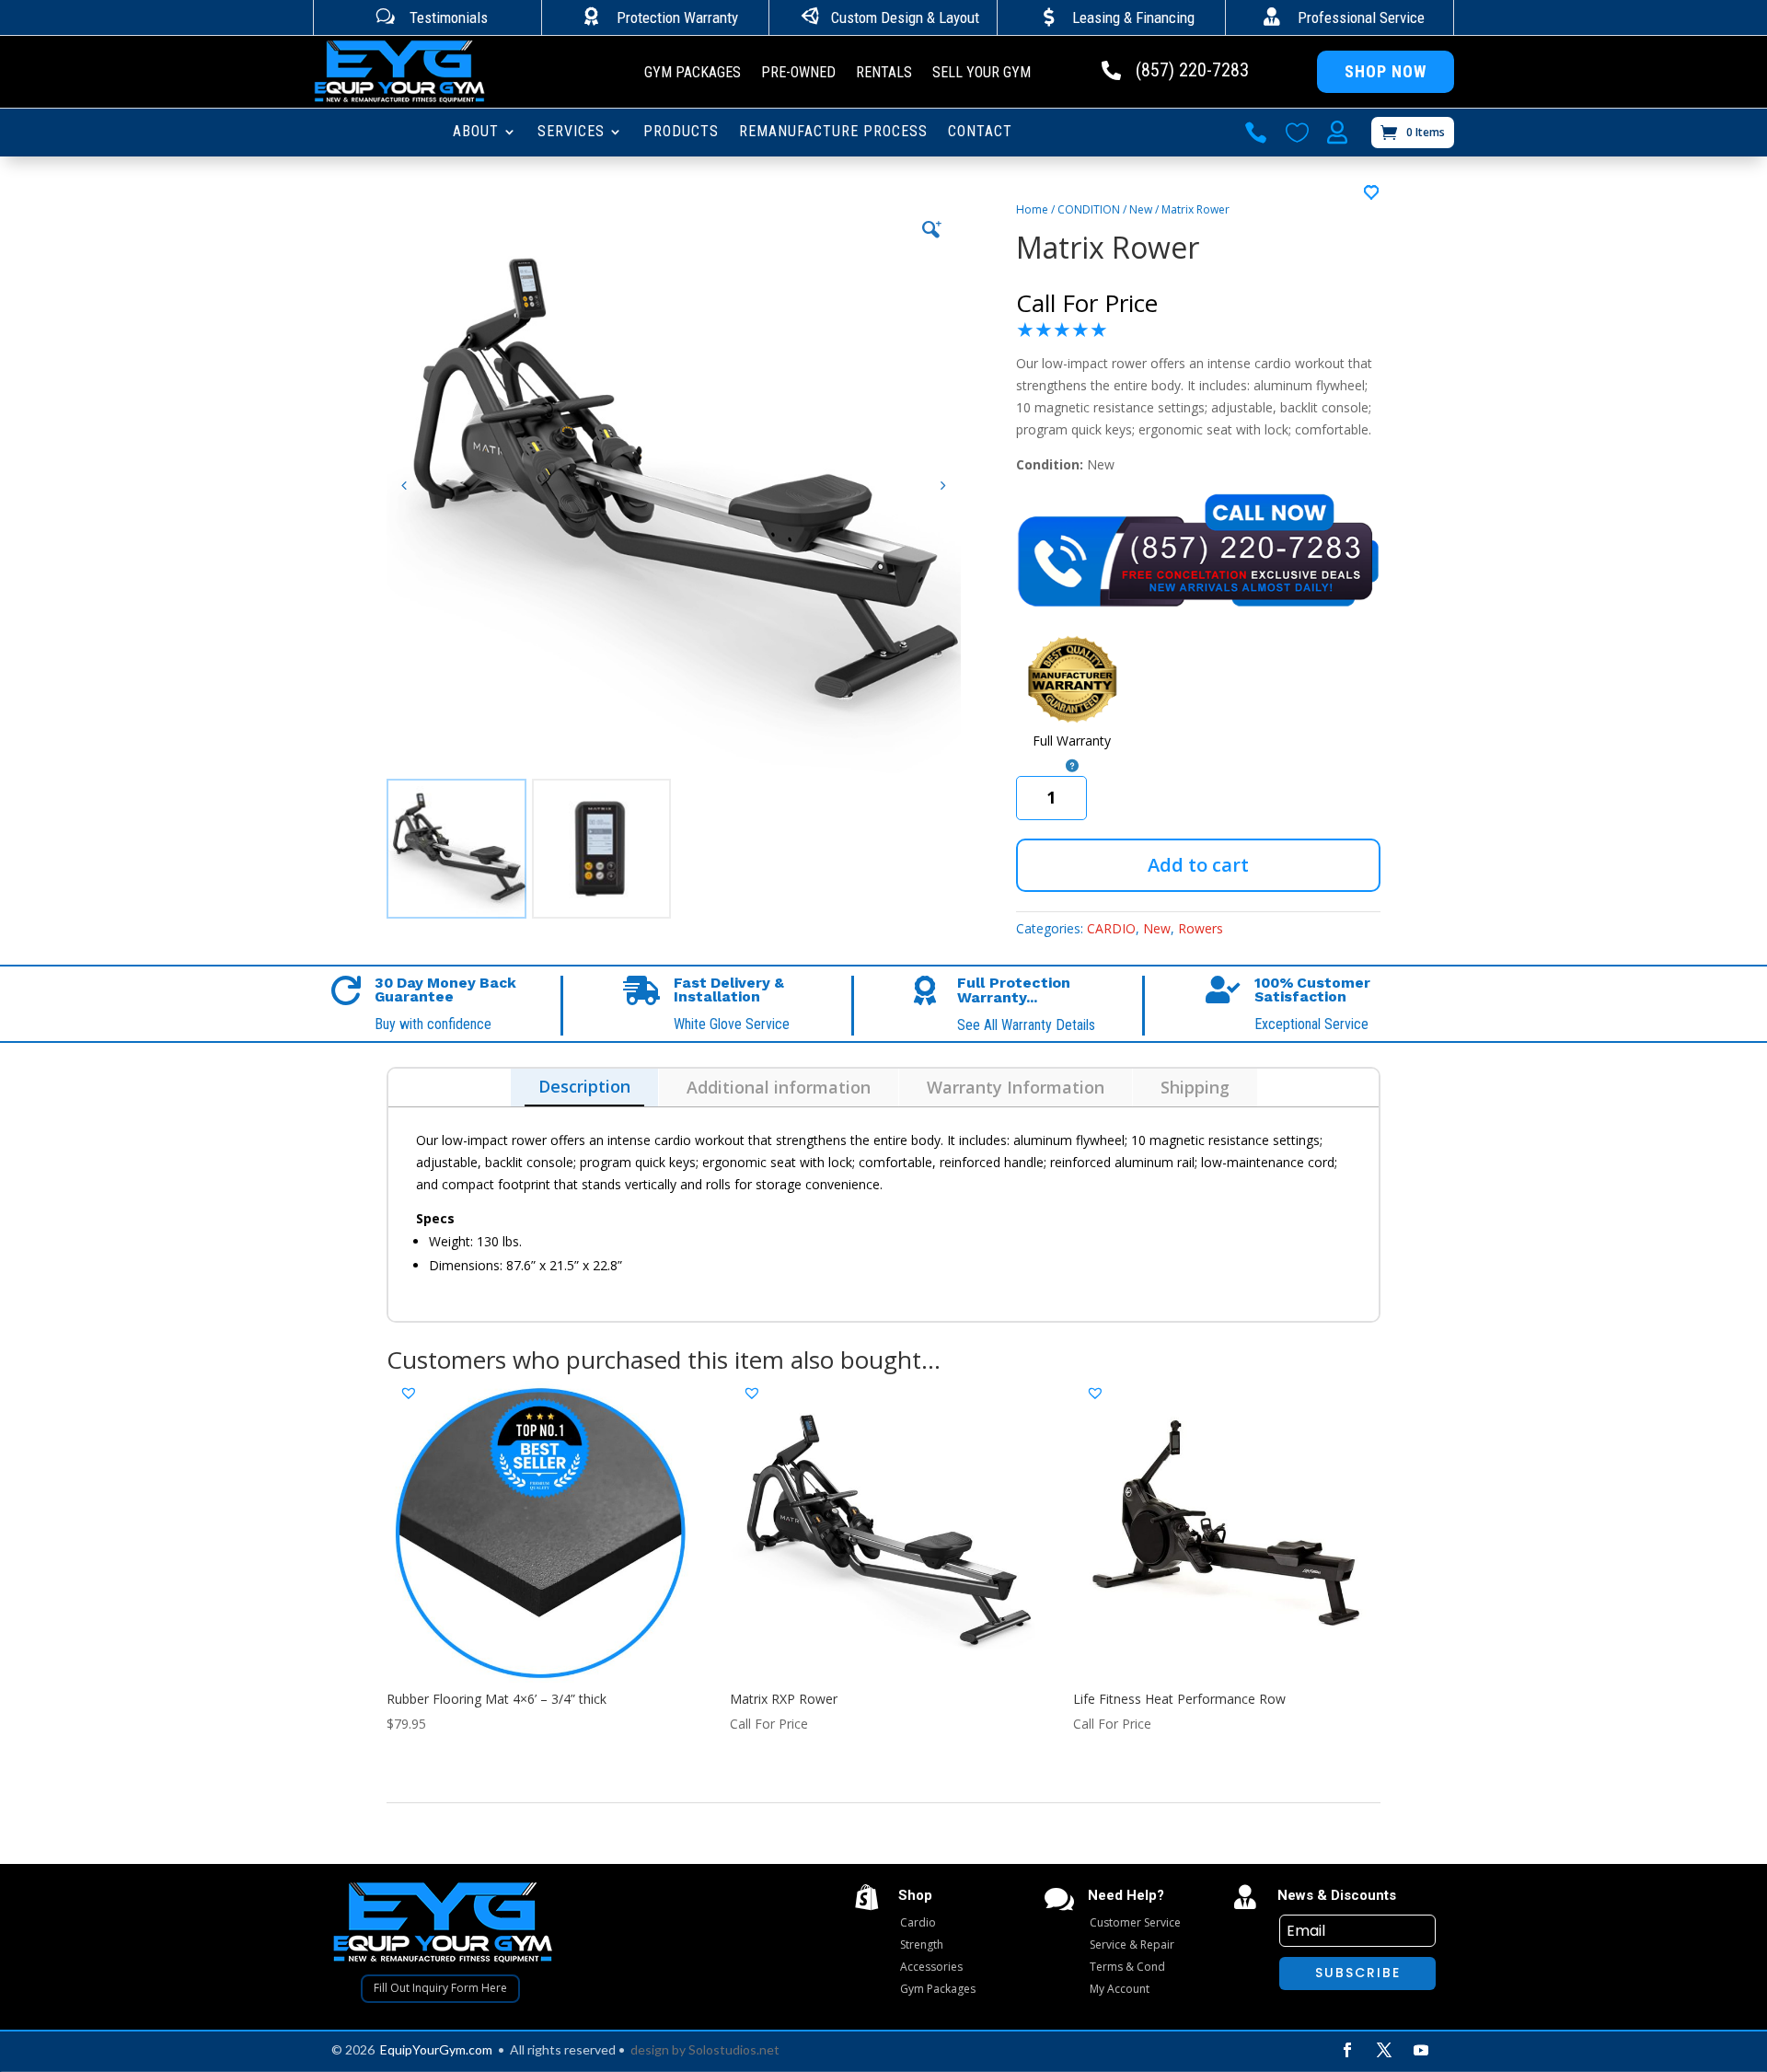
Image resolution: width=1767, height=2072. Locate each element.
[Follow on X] (1384, 2050)
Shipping (1195, 1087)
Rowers (1201, 928)
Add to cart (1198, 865)
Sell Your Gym (982, 74)
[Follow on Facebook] (1347, 2050)
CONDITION (1089, 209)
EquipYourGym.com (436, 2049)
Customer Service (1135, 1922)
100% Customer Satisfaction (1312, 990)
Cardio (918, 1922)
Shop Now (1386, 71)
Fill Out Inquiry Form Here (440, 1988)
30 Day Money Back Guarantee (445, 990)
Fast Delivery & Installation (729, 990)
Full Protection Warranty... (1014, 990)
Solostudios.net (734, 2049)
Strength (922, 1945)
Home (1032, 209)
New (1141, 209)
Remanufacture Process (833, 133)
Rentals (884, 74)
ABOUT (476, 133)
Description (584, 1086)
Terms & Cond (1127, 1967)
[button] (943, 486)
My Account (1120, 1989)
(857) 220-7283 (1192, 70)
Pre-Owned (798, 74)
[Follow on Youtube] (1421, 2050)
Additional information (779, 1087)
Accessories (931, 1967)
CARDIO (1111, 928)
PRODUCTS (681, 133)
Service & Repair (1132, 1945)
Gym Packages (693, 74)
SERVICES (571, 133)
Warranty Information (1016, 1087)
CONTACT (980, 133)
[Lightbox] (931, 229)
